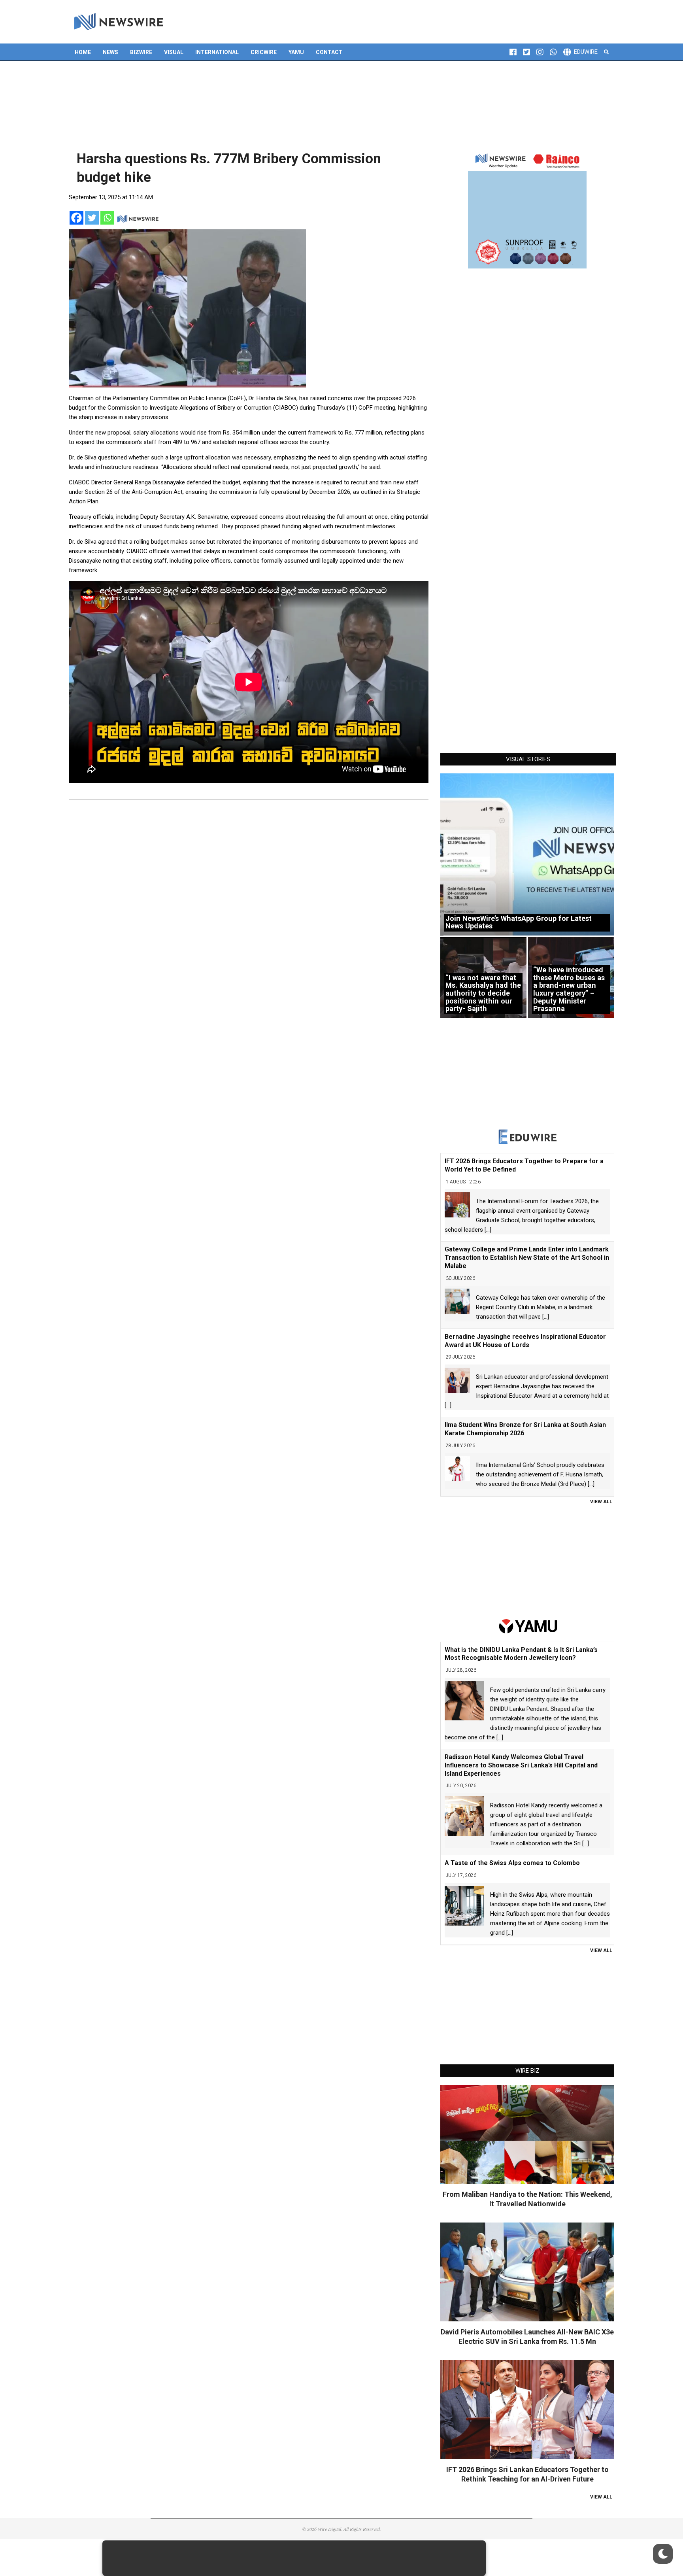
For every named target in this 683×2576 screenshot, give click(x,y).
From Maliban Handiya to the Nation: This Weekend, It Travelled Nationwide (527, 2199)
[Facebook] (76, 218)
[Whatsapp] (107, 218)
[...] (488, 1230)
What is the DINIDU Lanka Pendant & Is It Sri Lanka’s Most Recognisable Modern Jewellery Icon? (521, 1654)
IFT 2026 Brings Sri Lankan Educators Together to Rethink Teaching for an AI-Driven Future (527, 2474)
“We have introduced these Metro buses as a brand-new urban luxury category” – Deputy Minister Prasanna (569, 989)
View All (601, 1502)
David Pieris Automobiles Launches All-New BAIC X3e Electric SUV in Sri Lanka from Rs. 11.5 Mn (527, 2337)
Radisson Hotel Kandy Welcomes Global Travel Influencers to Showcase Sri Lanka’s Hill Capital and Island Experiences (521, 1765)
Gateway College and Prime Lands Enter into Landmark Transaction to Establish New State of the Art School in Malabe (527, 1258)
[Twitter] (92, 218)
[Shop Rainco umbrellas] (527, 209)
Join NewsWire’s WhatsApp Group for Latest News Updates (519, 922)
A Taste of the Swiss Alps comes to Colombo (512, 1863)
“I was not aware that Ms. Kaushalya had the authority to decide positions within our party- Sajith (483, 993)
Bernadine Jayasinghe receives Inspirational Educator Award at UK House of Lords (525, 1341)
